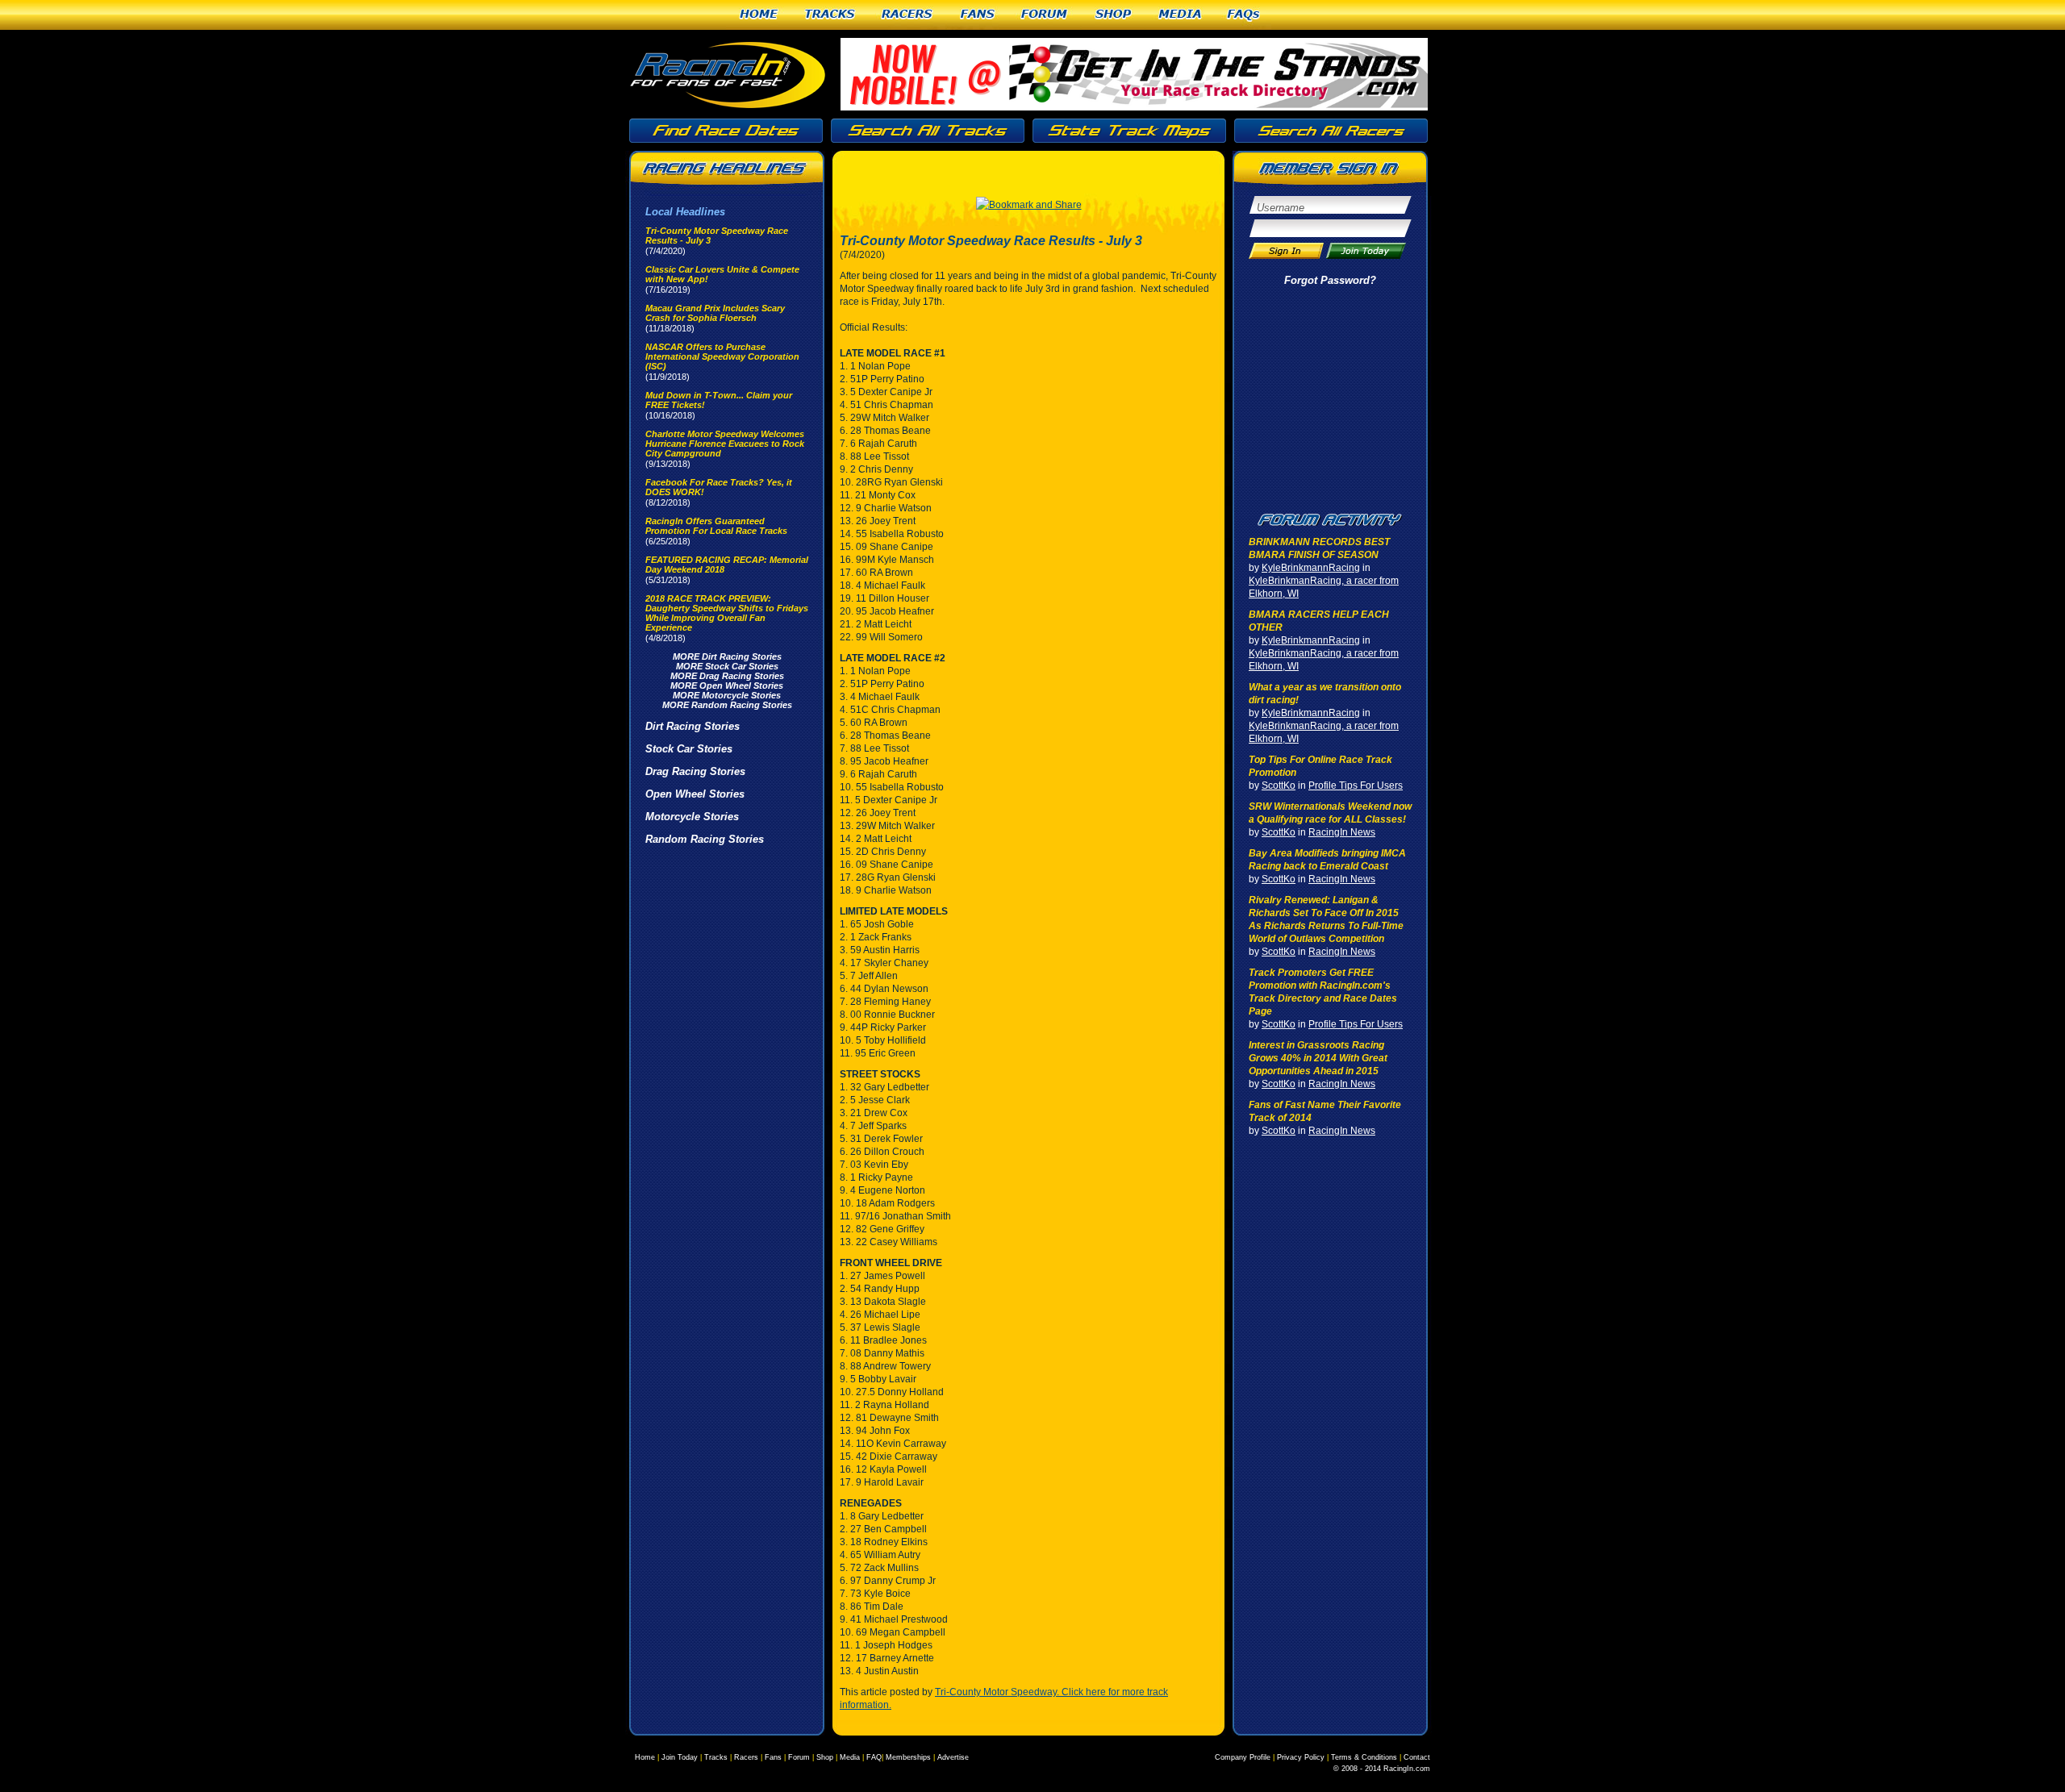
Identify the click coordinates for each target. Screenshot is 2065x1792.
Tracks (830, 15)
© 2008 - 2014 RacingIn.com (1382, 1769)
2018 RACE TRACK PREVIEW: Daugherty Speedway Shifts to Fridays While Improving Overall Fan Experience (727, 613)
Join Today (680, 1757)
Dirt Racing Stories (693, 726)
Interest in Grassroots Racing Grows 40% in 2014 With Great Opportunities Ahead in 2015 (1318, 1058)
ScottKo (1279, 786)
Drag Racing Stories (695, 771)
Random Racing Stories (705, 839)
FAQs (1244, 15)
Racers (908, 15)
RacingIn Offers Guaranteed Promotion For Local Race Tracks (716, 526)
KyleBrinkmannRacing (1311, 568)
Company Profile (1243, 1757)
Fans (978, 15)
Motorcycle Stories (692, 817)
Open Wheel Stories (695, 794)
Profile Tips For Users (1356, 786)
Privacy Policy (1301, 1757)
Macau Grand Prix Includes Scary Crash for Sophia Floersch (715, 313)
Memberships (908, 1757)
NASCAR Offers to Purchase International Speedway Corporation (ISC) (722, 356)
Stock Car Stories (689, 749)
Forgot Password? (1330, 280)
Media (1180, 15)
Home (759, 15)
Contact (1417, 1757)
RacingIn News (1342, 832)
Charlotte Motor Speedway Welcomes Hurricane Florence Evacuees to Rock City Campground (725, 444)
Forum (1045, 15)
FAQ (874, 1757)
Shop (1114, 15)
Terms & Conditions (1364, 1757)
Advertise (953, 1757)
